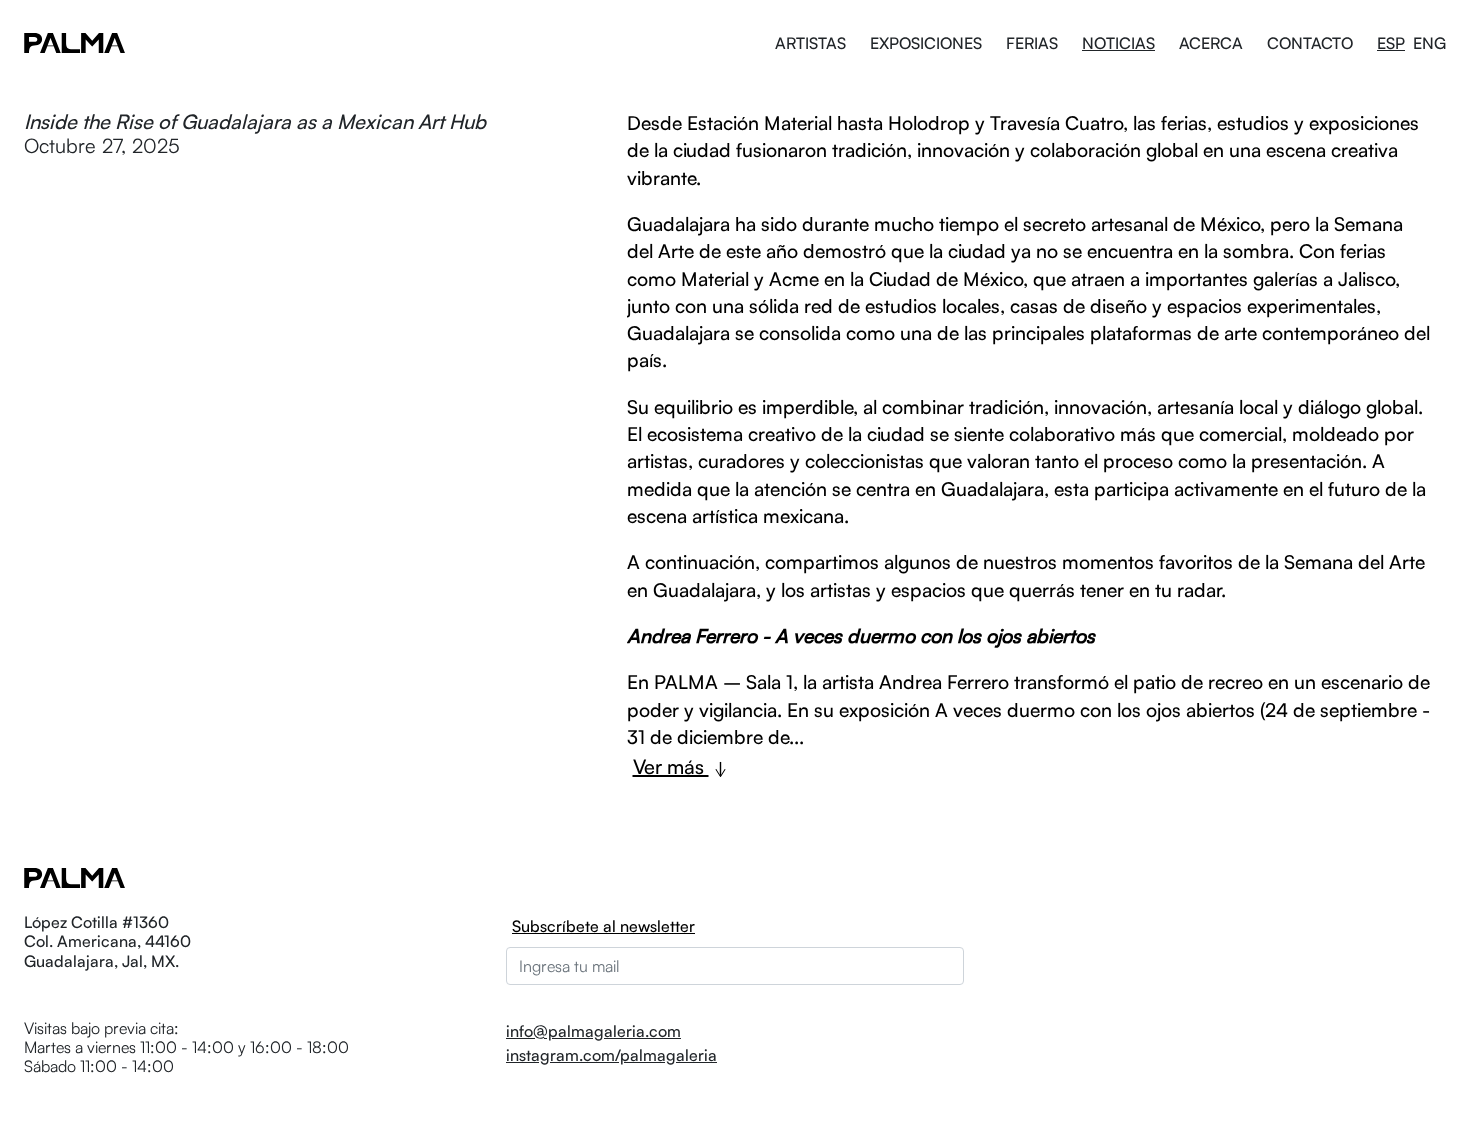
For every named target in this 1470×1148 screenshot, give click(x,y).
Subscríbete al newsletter (603, 926)
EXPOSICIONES (926, 43)
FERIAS (1032, 43)
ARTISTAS (810, 43)
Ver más (671, 766)
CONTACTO (1310, 43)
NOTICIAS (1118, 43)
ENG (1429, 43)
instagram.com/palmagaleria (611, 1055)
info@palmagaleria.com (593, 1031)
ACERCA (1211, 43)
